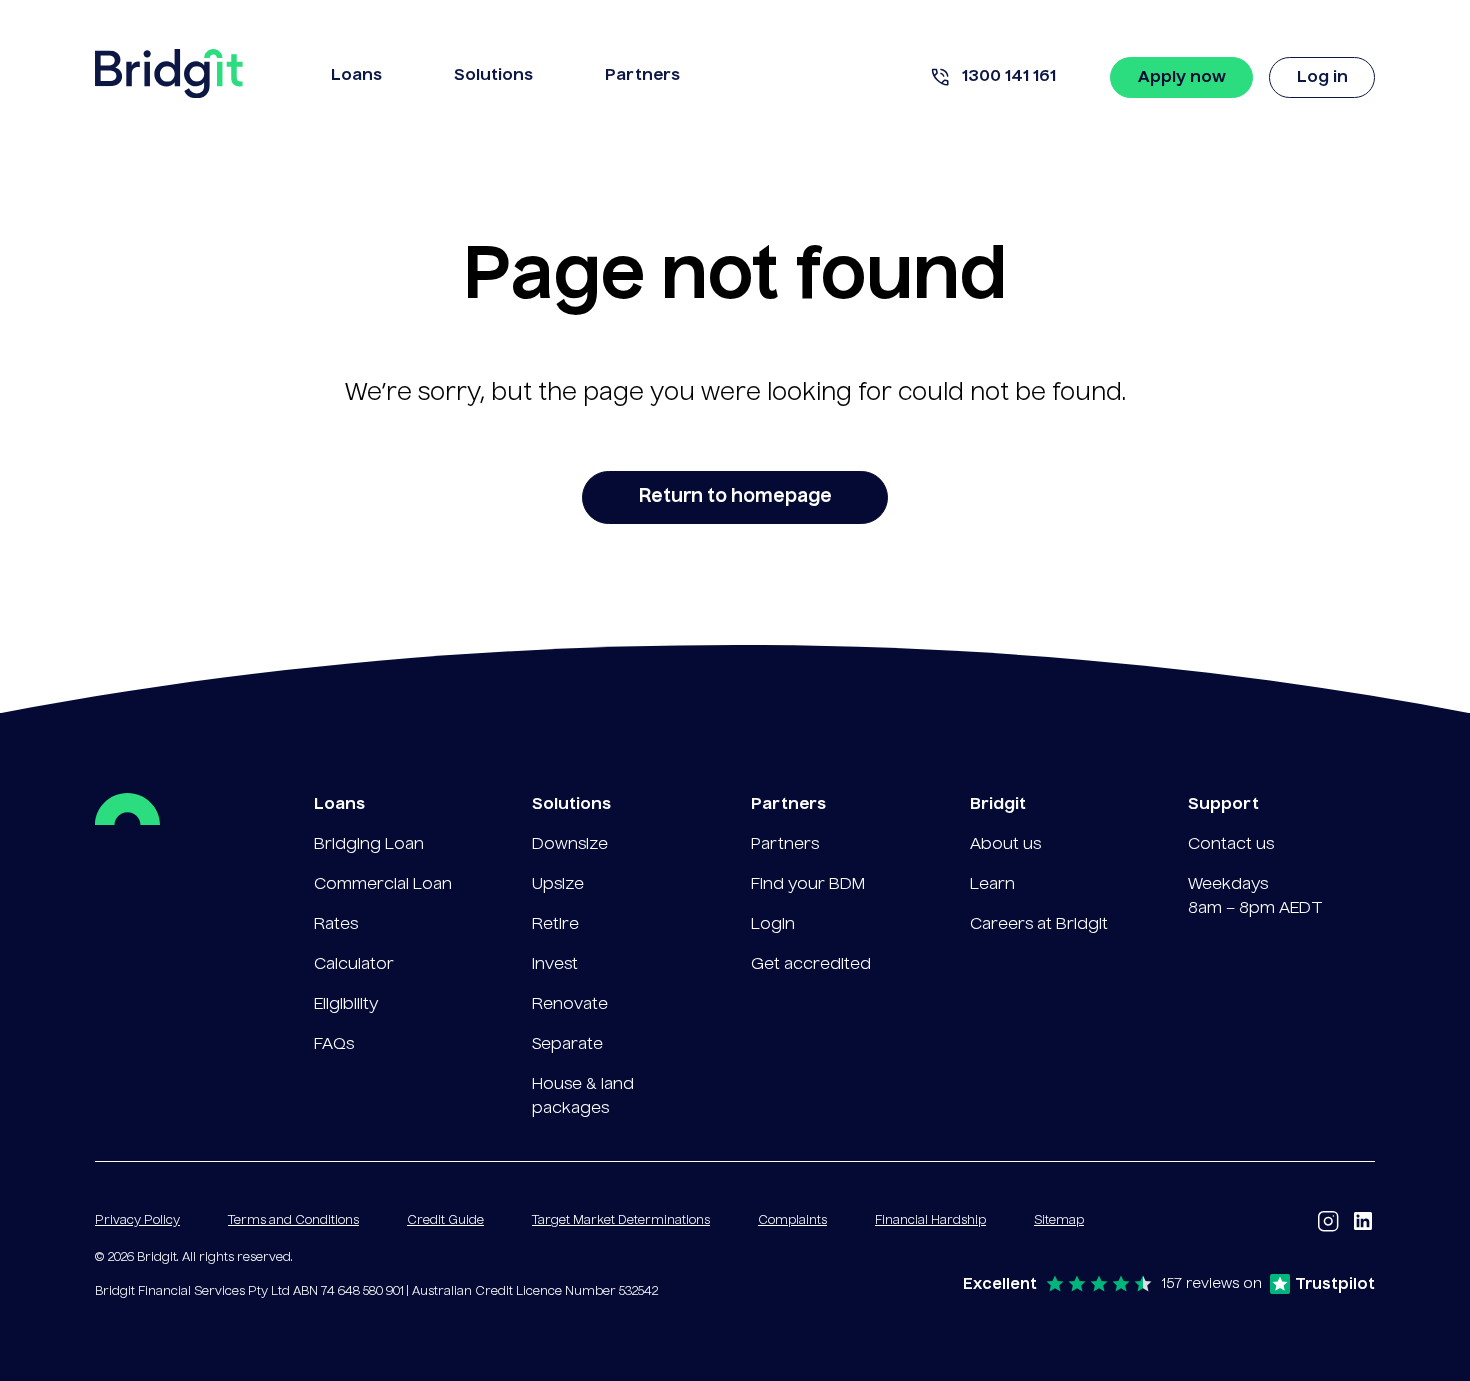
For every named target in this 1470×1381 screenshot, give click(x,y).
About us (1005, 845)
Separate (567, 1045)
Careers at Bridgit (1039, 925)
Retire (555, 925)
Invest (555, 965)
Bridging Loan (369, 845)
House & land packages (583, 1097)
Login (773, 925)
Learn (992, 885)
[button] (356, 77)
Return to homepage (735, 497)
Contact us (1231, 845)
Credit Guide (445, 1221)
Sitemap (1059, 1221)
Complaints (792, 1221)
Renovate (570, 1005)
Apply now (1182, 78)
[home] (169, 77)
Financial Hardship (930, 1221)
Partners (785, 845)
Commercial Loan (383, 885)
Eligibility (346, 1005)
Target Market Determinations (621, 1221)
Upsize (558, 885)
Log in (1322, 78)
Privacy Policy (137, 1221)
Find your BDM (808, 885)
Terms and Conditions (293, 1221)
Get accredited (811, 965)
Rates (336, 925)
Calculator (354, 965)
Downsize (570, 845)
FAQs (334, 1045)
